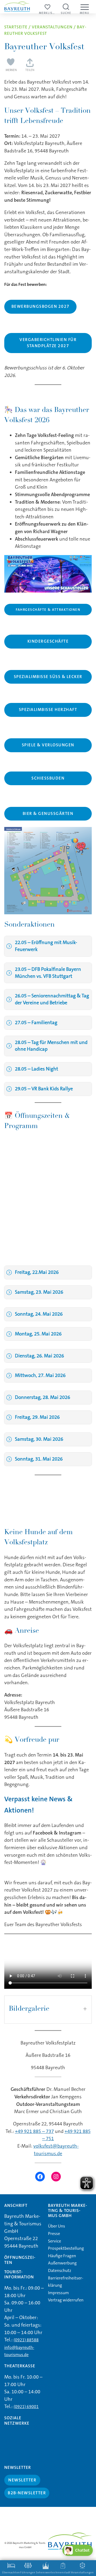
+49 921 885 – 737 (34, 2131)
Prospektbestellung (66, 2248)
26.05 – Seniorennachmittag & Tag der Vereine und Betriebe (52, 999)
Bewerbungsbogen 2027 (41, 306)
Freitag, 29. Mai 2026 (37, 1417)
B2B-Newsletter (27, 2493)
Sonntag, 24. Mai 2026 (39, 1314)
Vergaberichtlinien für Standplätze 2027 (48, 343)
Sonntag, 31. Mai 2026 (39, 1459)
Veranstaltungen (52, 27)
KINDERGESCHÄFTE (48, 641)
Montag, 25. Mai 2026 (38, 1334)
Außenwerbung (62, 2263)
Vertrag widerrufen (66, 2300)
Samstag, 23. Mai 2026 (39, 1292)
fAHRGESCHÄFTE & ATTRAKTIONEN (48, 610)
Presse (54, 2234)
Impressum (58, 2293)
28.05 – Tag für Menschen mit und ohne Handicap (51, 1046)
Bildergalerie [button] (29, 2009)
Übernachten (11, 2573)
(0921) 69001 (26, 2407)
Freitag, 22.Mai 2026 (37, 1272)
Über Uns (57, 2226)
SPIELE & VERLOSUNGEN (48, 745)
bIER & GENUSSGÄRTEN (48, 814)
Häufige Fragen (62, 2256)
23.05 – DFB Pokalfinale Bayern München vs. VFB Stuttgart (48, 973)
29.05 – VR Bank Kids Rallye (44, 1089)
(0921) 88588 (26, 2340)
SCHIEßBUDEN (48, 778)
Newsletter (22, 2480)
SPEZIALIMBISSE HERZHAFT (48, 710)
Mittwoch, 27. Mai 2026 (40, 1375)
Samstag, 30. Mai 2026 (39, 1439)
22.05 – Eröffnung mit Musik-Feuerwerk (46, 946)
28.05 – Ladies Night (37, 1069)
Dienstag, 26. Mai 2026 (39, 1356)
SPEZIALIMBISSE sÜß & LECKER (48, 677)
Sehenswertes (46, 2573)
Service (55, 2241)
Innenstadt (63, 2573)
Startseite (16, 27)
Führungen (28, 2573)
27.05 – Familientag (36, 1023)
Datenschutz (60, 2270)
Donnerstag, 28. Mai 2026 (43, 1397)
